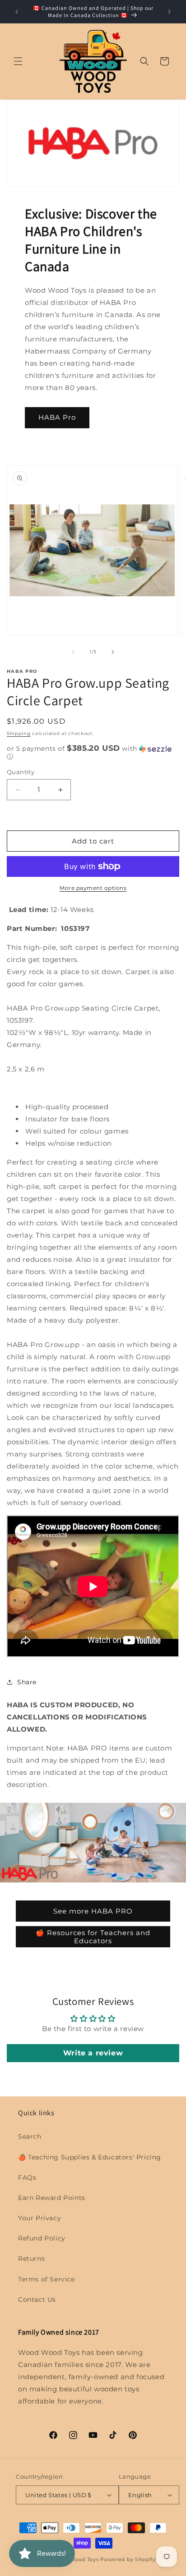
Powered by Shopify (128, 2559)
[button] (18, 61)
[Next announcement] (169, 12)
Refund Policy (42, 2238)
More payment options (93, 888)
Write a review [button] (93, 2053)
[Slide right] (113, 652)
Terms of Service (46, 2279)
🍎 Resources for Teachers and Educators (93, 1936)
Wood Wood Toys (76, 2559)
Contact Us (37, 2299)
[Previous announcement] (17, 12)
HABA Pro (57, 417)
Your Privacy (40, 2218)
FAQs (27, 2177)
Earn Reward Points (52, 2198)
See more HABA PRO (93, 1911)
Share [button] (27, 1682)
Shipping (19, 733)
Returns (31, 2259)
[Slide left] (73, 652)
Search (30, 2136)
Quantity (21, 772)
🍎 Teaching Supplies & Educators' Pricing (90, 2157)
